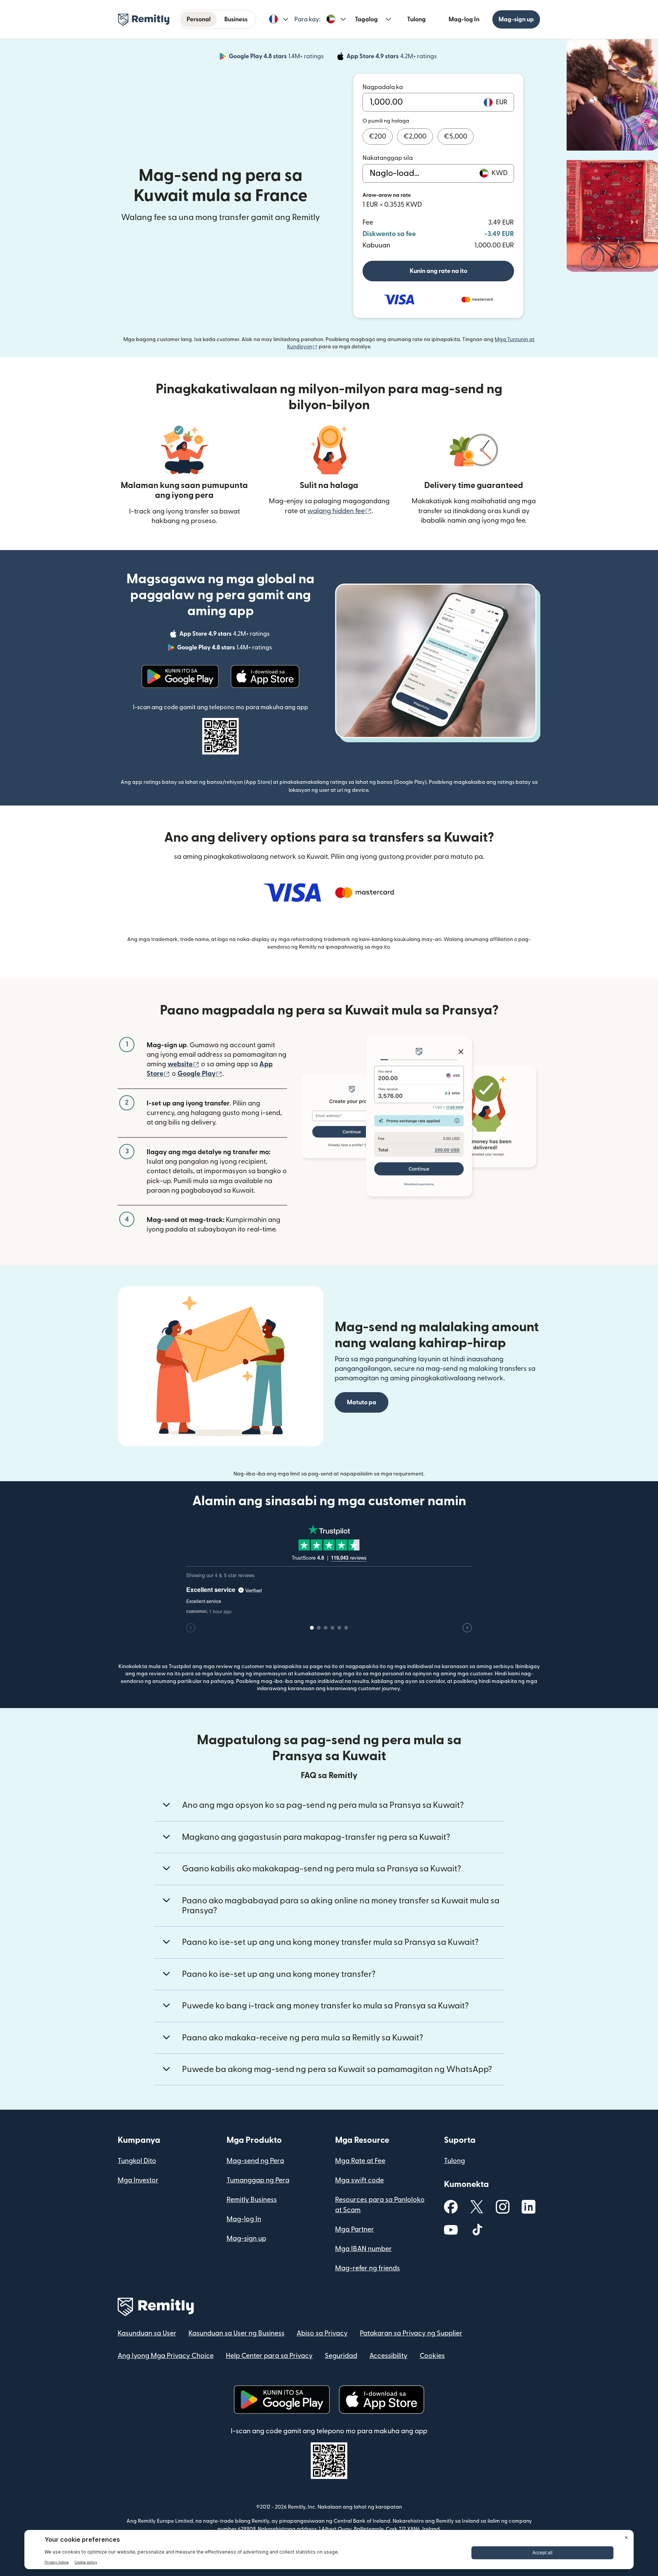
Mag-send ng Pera (255, 2161)
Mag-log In (464, 19)
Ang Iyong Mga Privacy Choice (166, 2356)
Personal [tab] (199, 19)
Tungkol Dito (137, 2161)
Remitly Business (252, 2200)
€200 (378, 136)
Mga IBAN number (363, 2249)
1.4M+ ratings (277, 57)
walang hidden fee (339, 511)
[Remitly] (144, 20)
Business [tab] (236, 19)
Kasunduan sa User (147, 2333)
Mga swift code (359, 2180)
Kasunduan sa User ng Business (236, 2333)
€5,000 (456, 136)
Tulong (416, 19)
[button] (279, 19)
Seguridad (341, 2356)
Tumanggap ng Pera (258, 2180)
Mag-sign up (516, 19)
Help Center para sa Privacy (269, 2356)
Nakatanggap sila (388, 158)
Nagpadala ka (383, 87)
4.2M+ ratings (392, 57)
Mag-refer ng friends (367, 2268)
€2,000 (415, 136)
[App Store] (265, 676)
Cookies (432, 2356)
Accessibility (388, 2356)
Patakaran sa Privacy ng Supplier (411, 2333)
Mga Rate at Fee (360, 2161)
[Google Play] (180, 676)
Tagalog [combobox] (366, 19)
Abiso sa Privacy (322, 2333)
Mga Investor (138, 2180)
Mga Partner (355, 2229)
